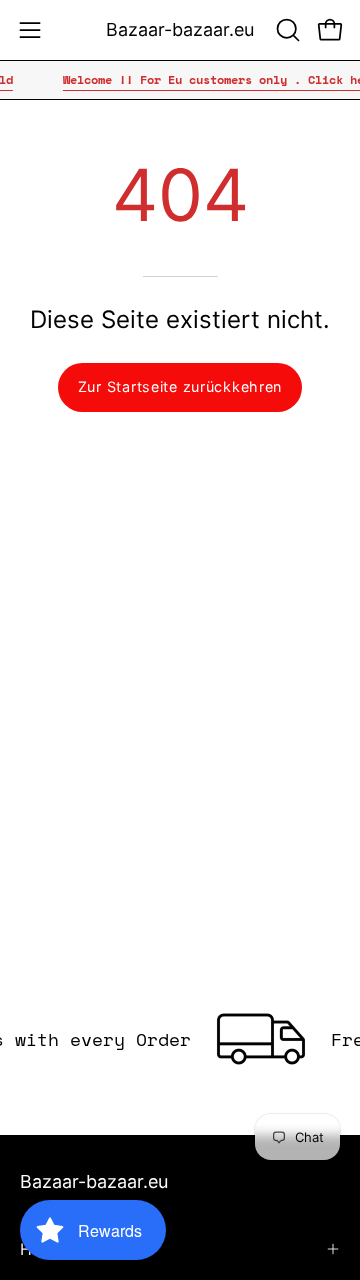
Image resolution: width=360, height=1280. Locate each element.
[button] (286, 30)
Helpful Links (69, 1249)
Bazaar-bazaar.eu (180, 29)
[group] (180, 80)
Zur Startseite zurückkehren (180, 386)
